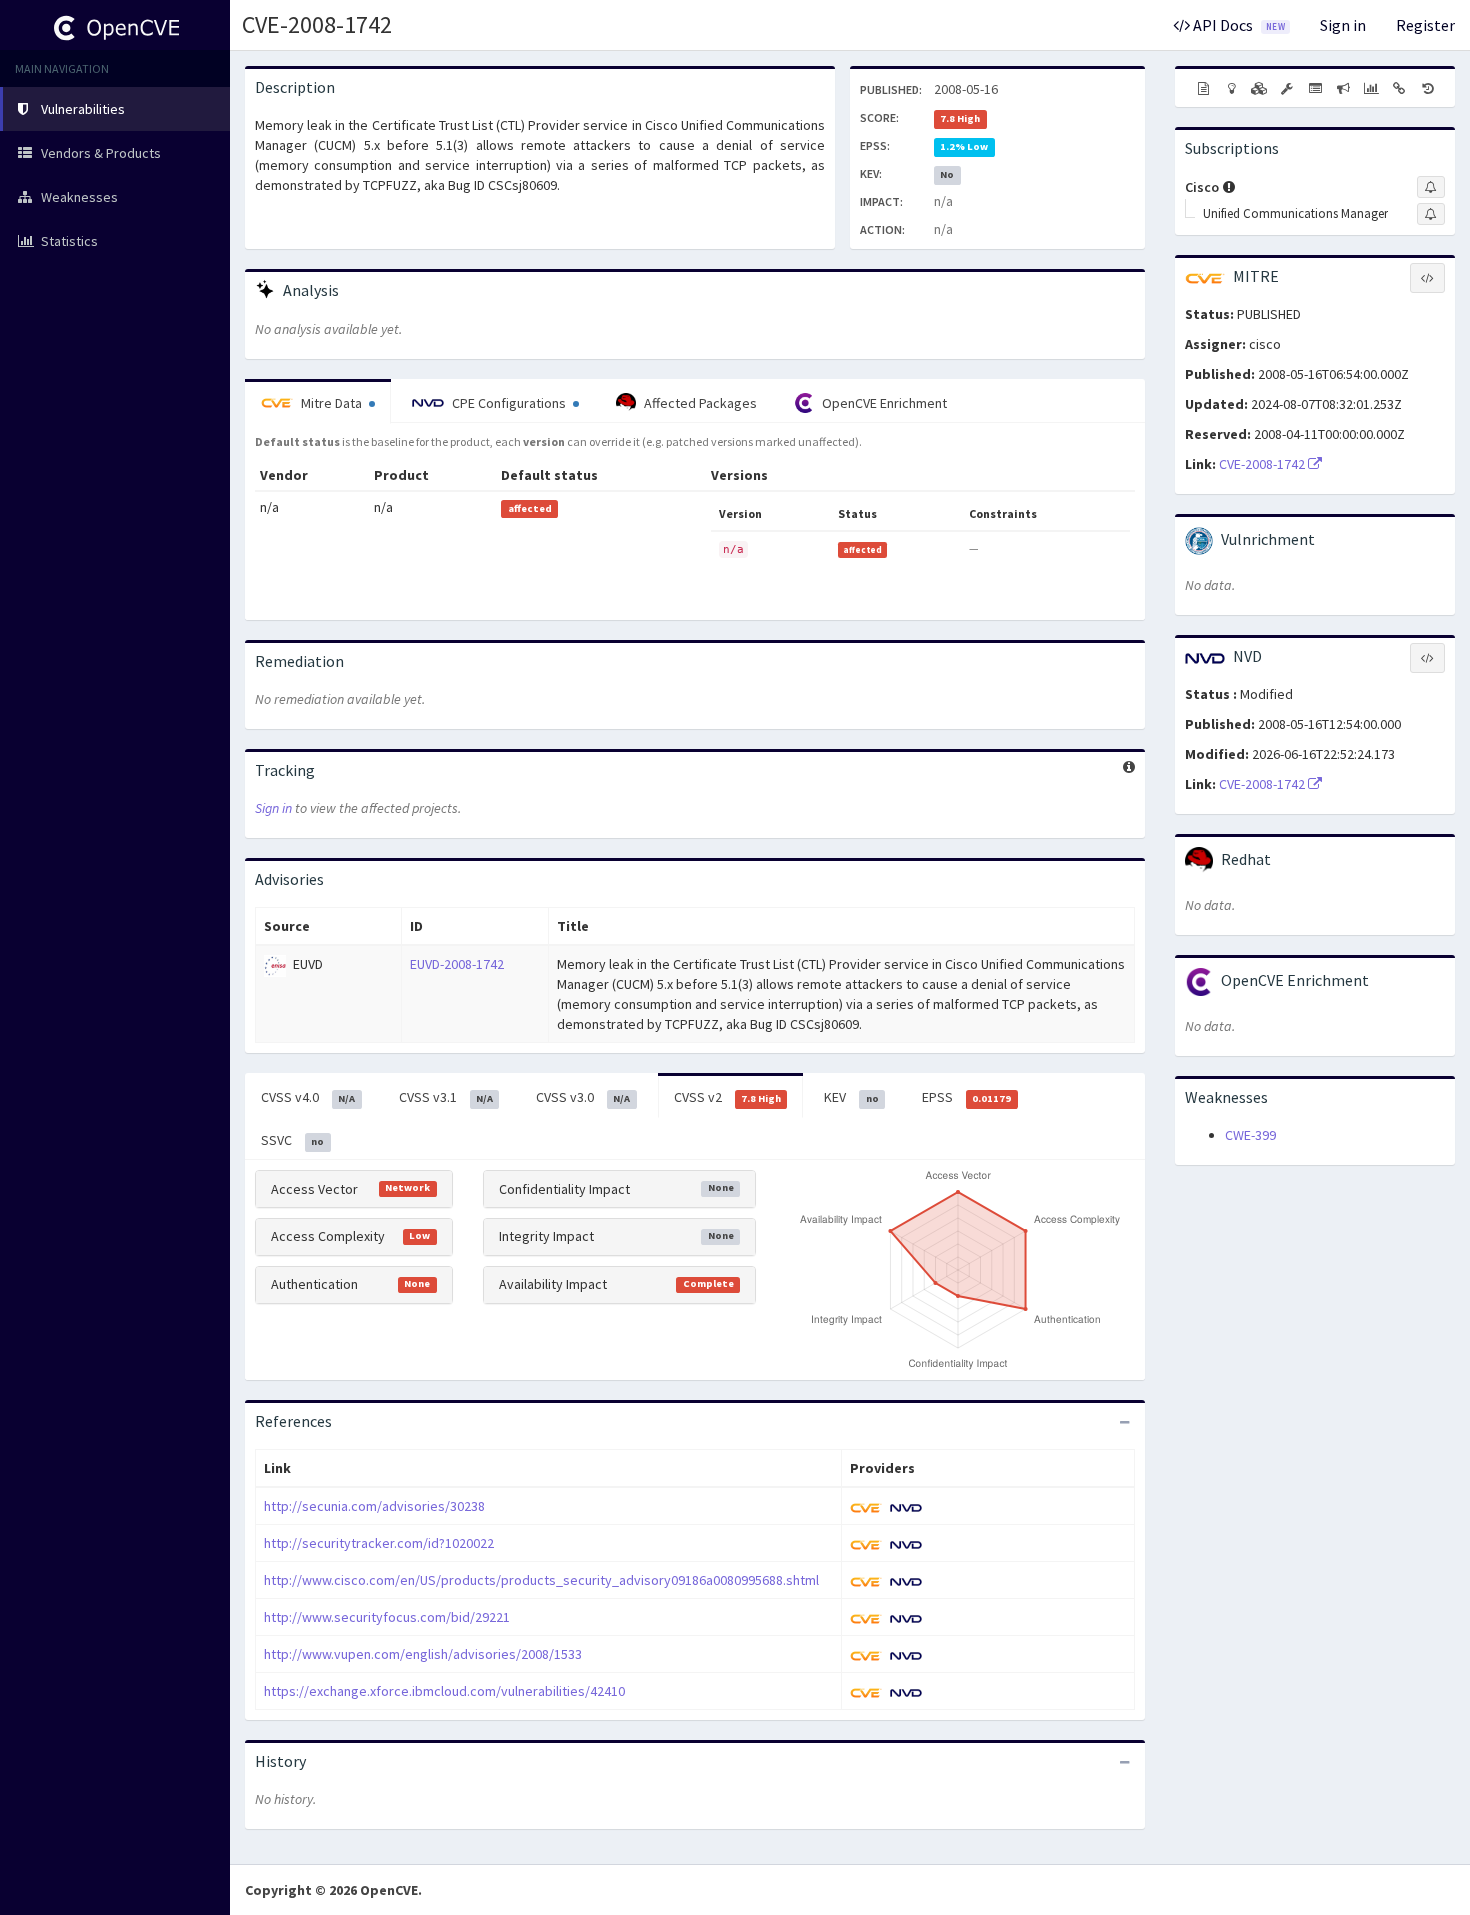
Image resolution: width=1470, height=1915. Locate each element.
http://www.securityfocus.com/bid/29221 (387, 1617)
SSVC (292, 1140)
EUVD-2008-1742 (457, 964)
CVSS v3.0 (583, 1097)
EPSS (966, 1097)
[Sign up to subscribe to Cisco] (1431, 187)
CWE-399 (1250, 1135)
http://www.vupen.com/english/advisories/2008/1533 (423, 1654)
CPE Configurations (509, 403)
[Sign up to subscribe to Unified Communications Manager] (1431, 214)
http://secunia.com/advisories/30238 (374, 1506)
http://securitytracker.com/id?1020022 (379, 1543)
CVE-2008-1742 (317, 24)
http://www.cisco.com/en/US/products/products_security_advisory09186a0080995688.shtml (541, 1580)
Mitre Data (331, 403)
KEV (851, 1097)
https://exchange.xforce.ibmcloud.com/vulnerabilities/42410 (444, 1691)
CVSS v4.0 (308, 1097)
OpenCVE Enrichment (883, 403)
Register (1425, 25)
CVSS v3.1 (446, 1097)
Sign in (1343, 25)
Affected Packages (699, 403)
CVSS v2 (727, 1097)
